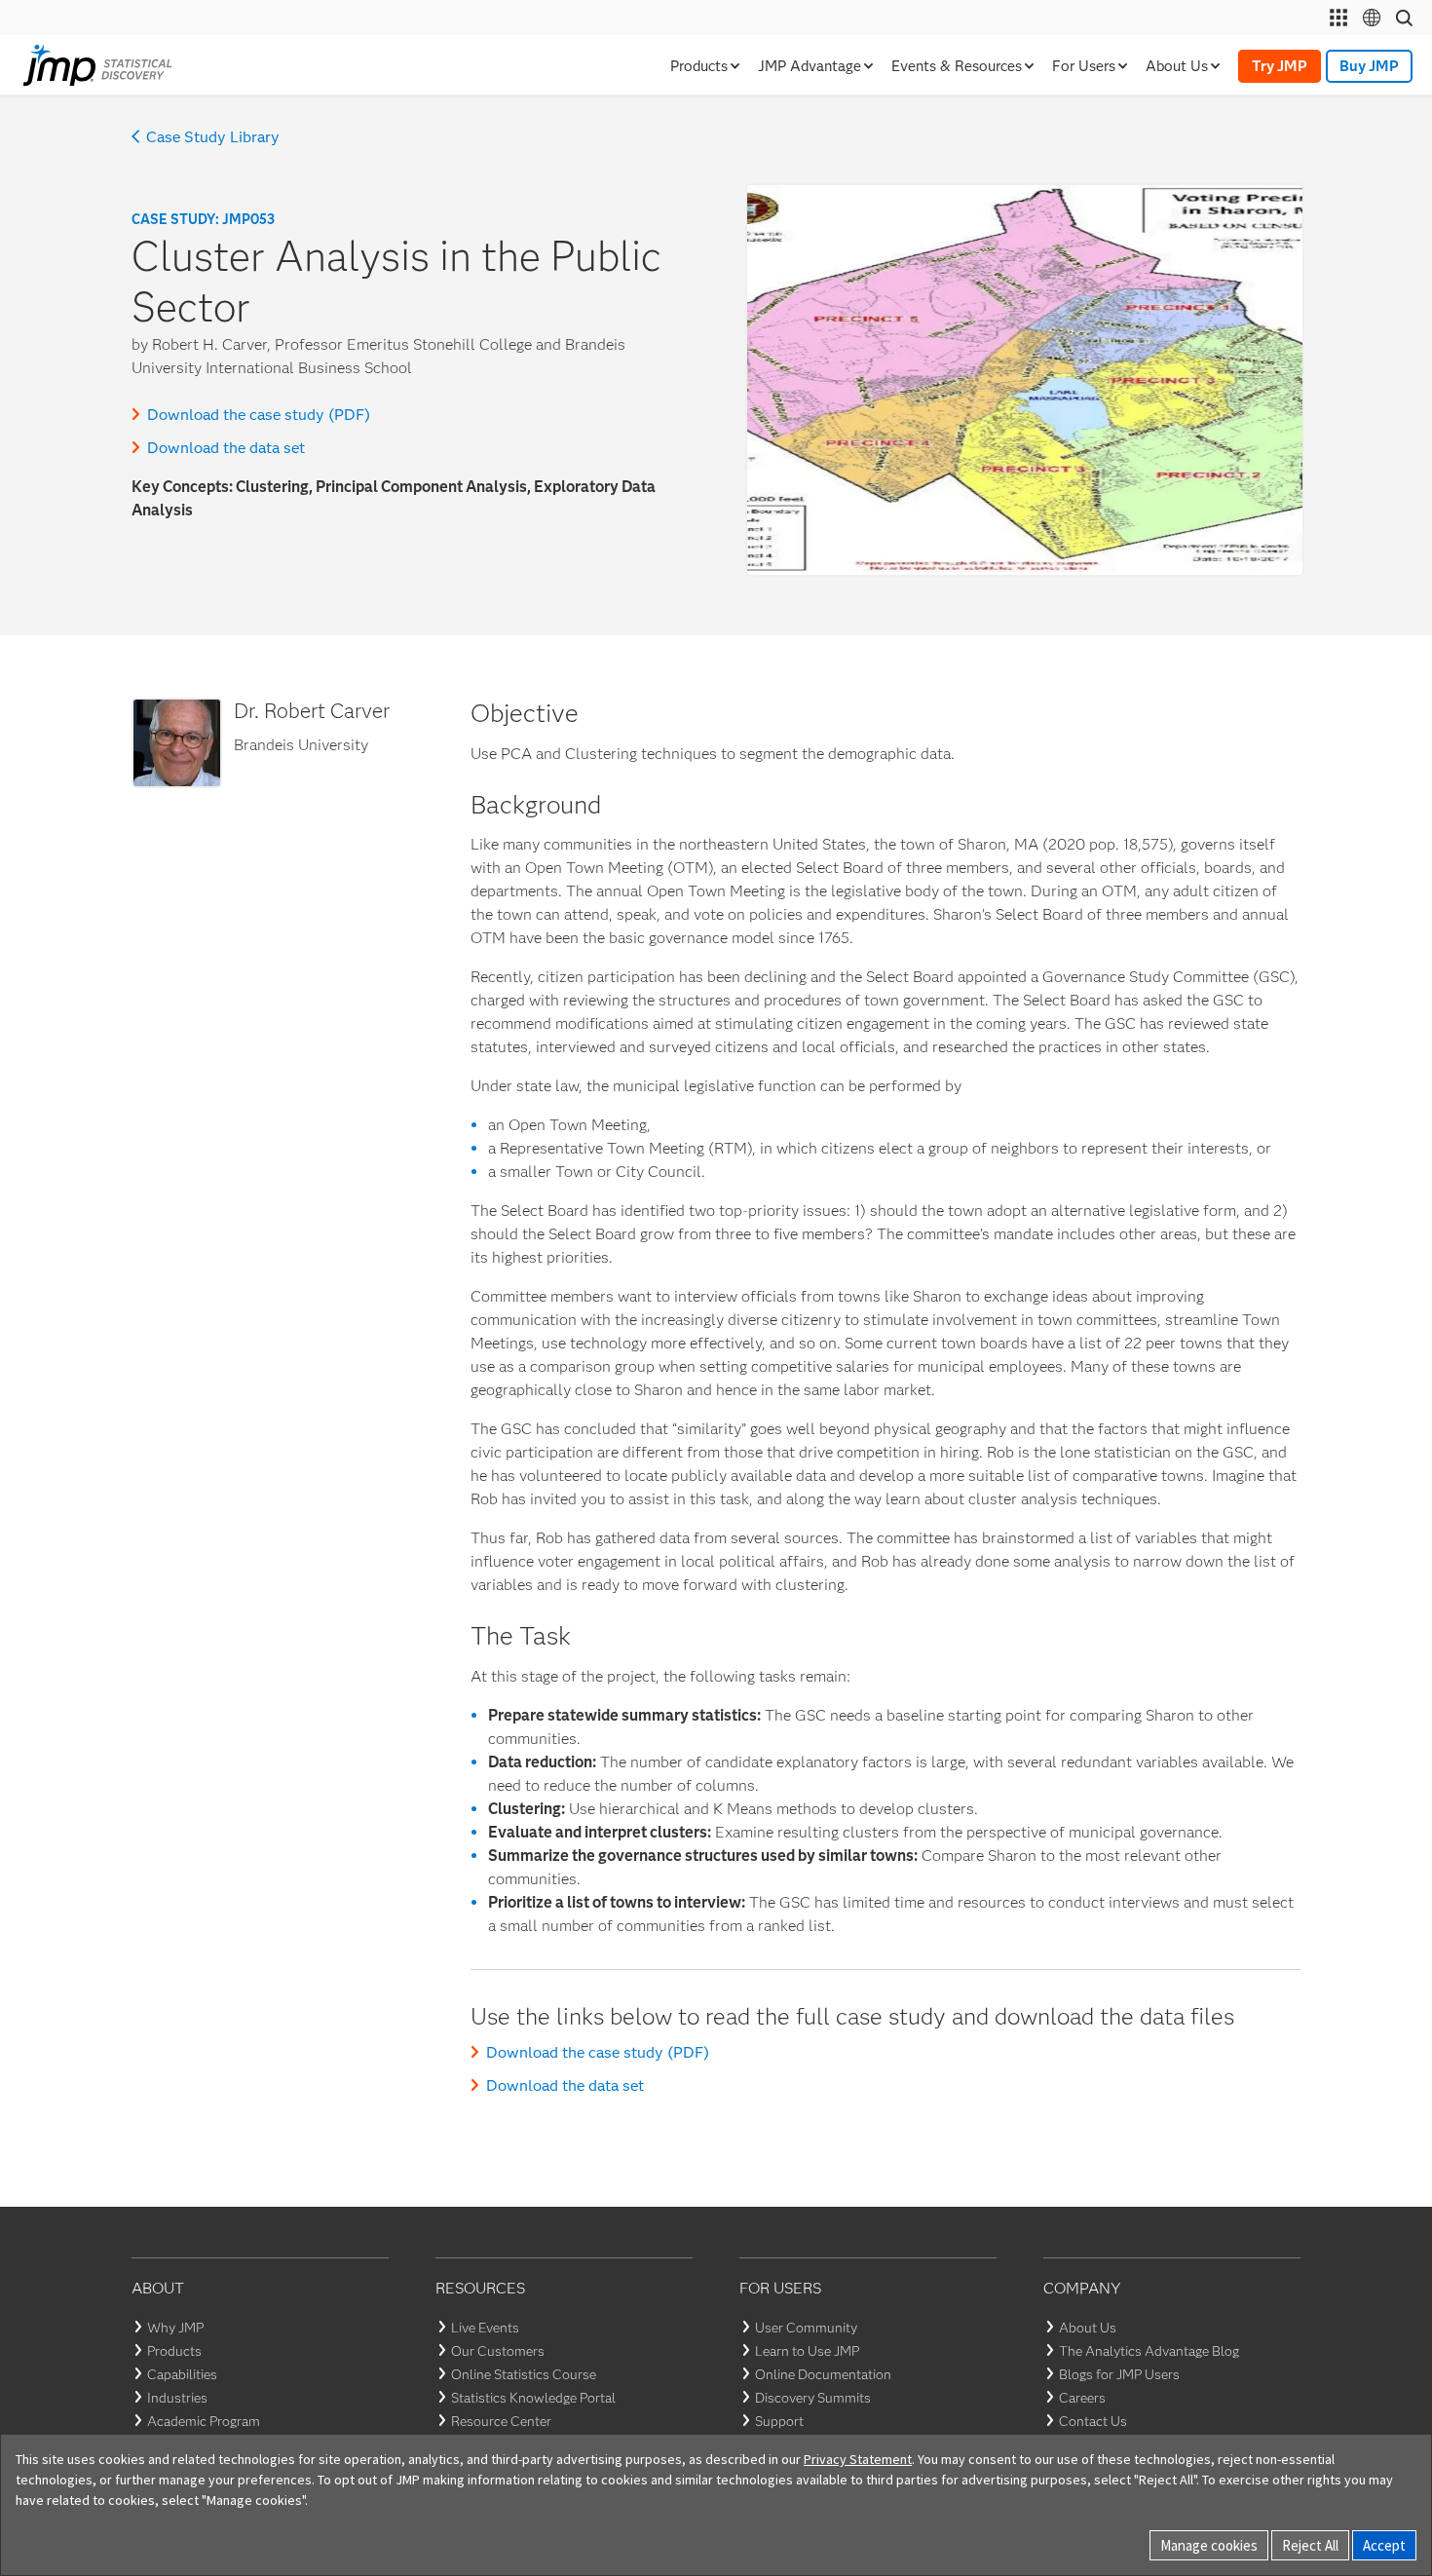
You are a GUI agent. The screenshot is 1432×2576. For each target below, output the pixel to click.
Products (174, 2351)
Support (779, 2421)
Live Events (485, 2328)
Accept (1384, 2545)
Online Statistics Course (524, 2374)
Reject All (1310, 2545)
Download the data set (226, 448)
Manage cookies (1209, 2545)
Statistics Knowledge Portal (533, 2398)
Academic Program (204, 2421)
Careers (1082, 2398)
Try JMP (1280, 66)
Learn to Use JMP (807, 2351)
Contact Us (1093, 2421)
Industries (177, 2398)
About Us (1088, 2328)
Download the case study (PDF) (259, 415)
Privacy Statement (858, 2459)
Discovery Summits (813, 2398)
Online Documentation (823, 2374)
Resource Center (501, 2421)
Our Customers (498, 2351)
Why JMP (175, 2328)
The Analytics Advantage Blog (1149, 2351)
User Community (806, 2328)
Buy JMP (1369, 66)
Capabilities (182, 2374)
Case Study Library (213, 137)
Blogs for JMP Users (1119, 2374)
